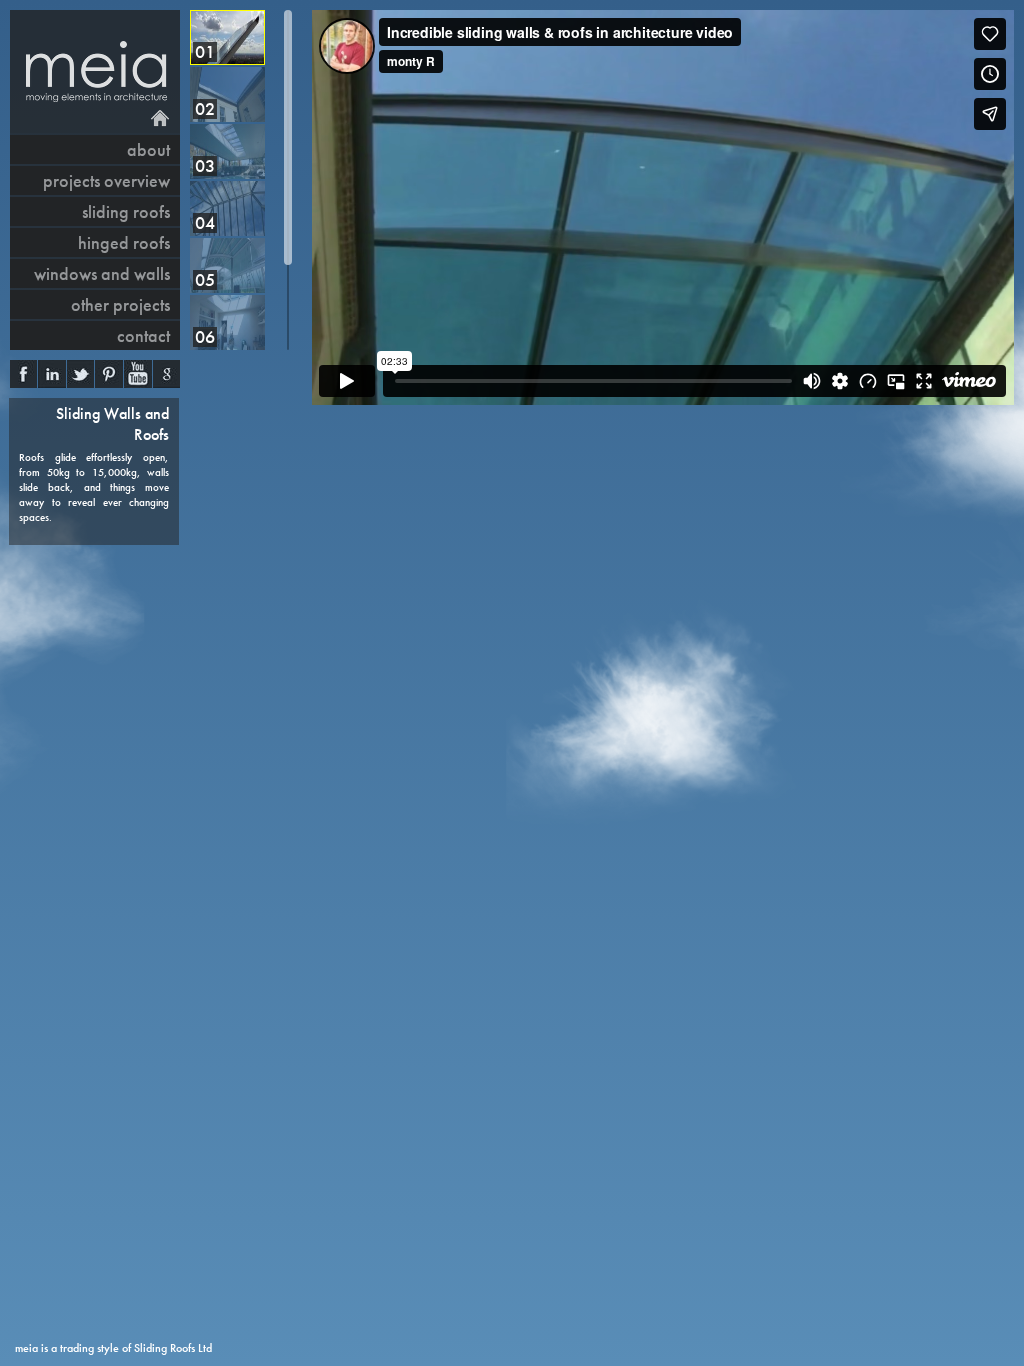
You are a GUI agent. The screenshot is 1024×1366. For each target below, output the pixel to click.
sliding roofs (126, 211)
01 (205, 51)
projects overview (106, 180)
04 (205, 222)
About (148, 149)
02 (205, 108)
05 (205, 279)
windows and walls (102, 273)
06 (205, 336)
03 (205, 165)
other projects (120, 304)
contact (143, 335)
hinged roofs (124, 242)
